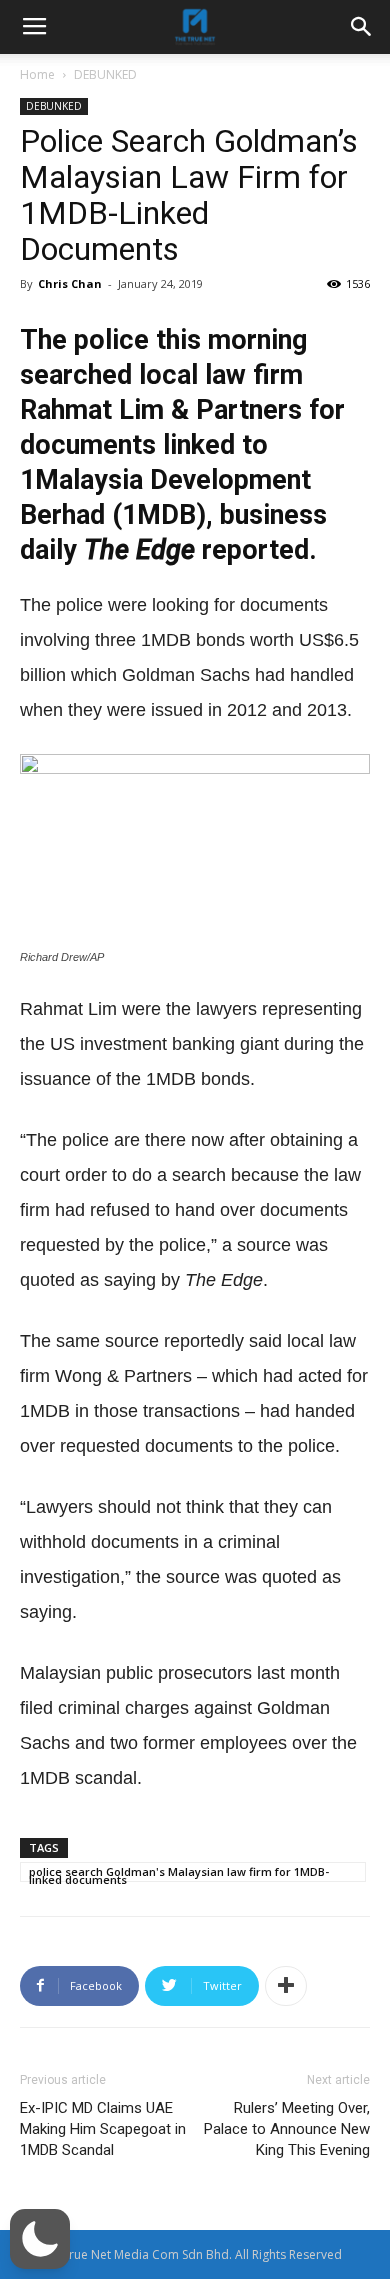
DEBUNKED (105, 74)
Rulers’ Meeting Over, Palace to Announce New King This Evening (287, 2129)
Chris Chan (70, 283)
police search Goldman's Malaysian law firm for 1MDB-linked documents (179, 1873)
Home (37, 74)
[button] (40, 2239)
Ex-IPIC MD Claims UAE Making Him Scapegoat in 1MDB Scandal (103, 2129)
